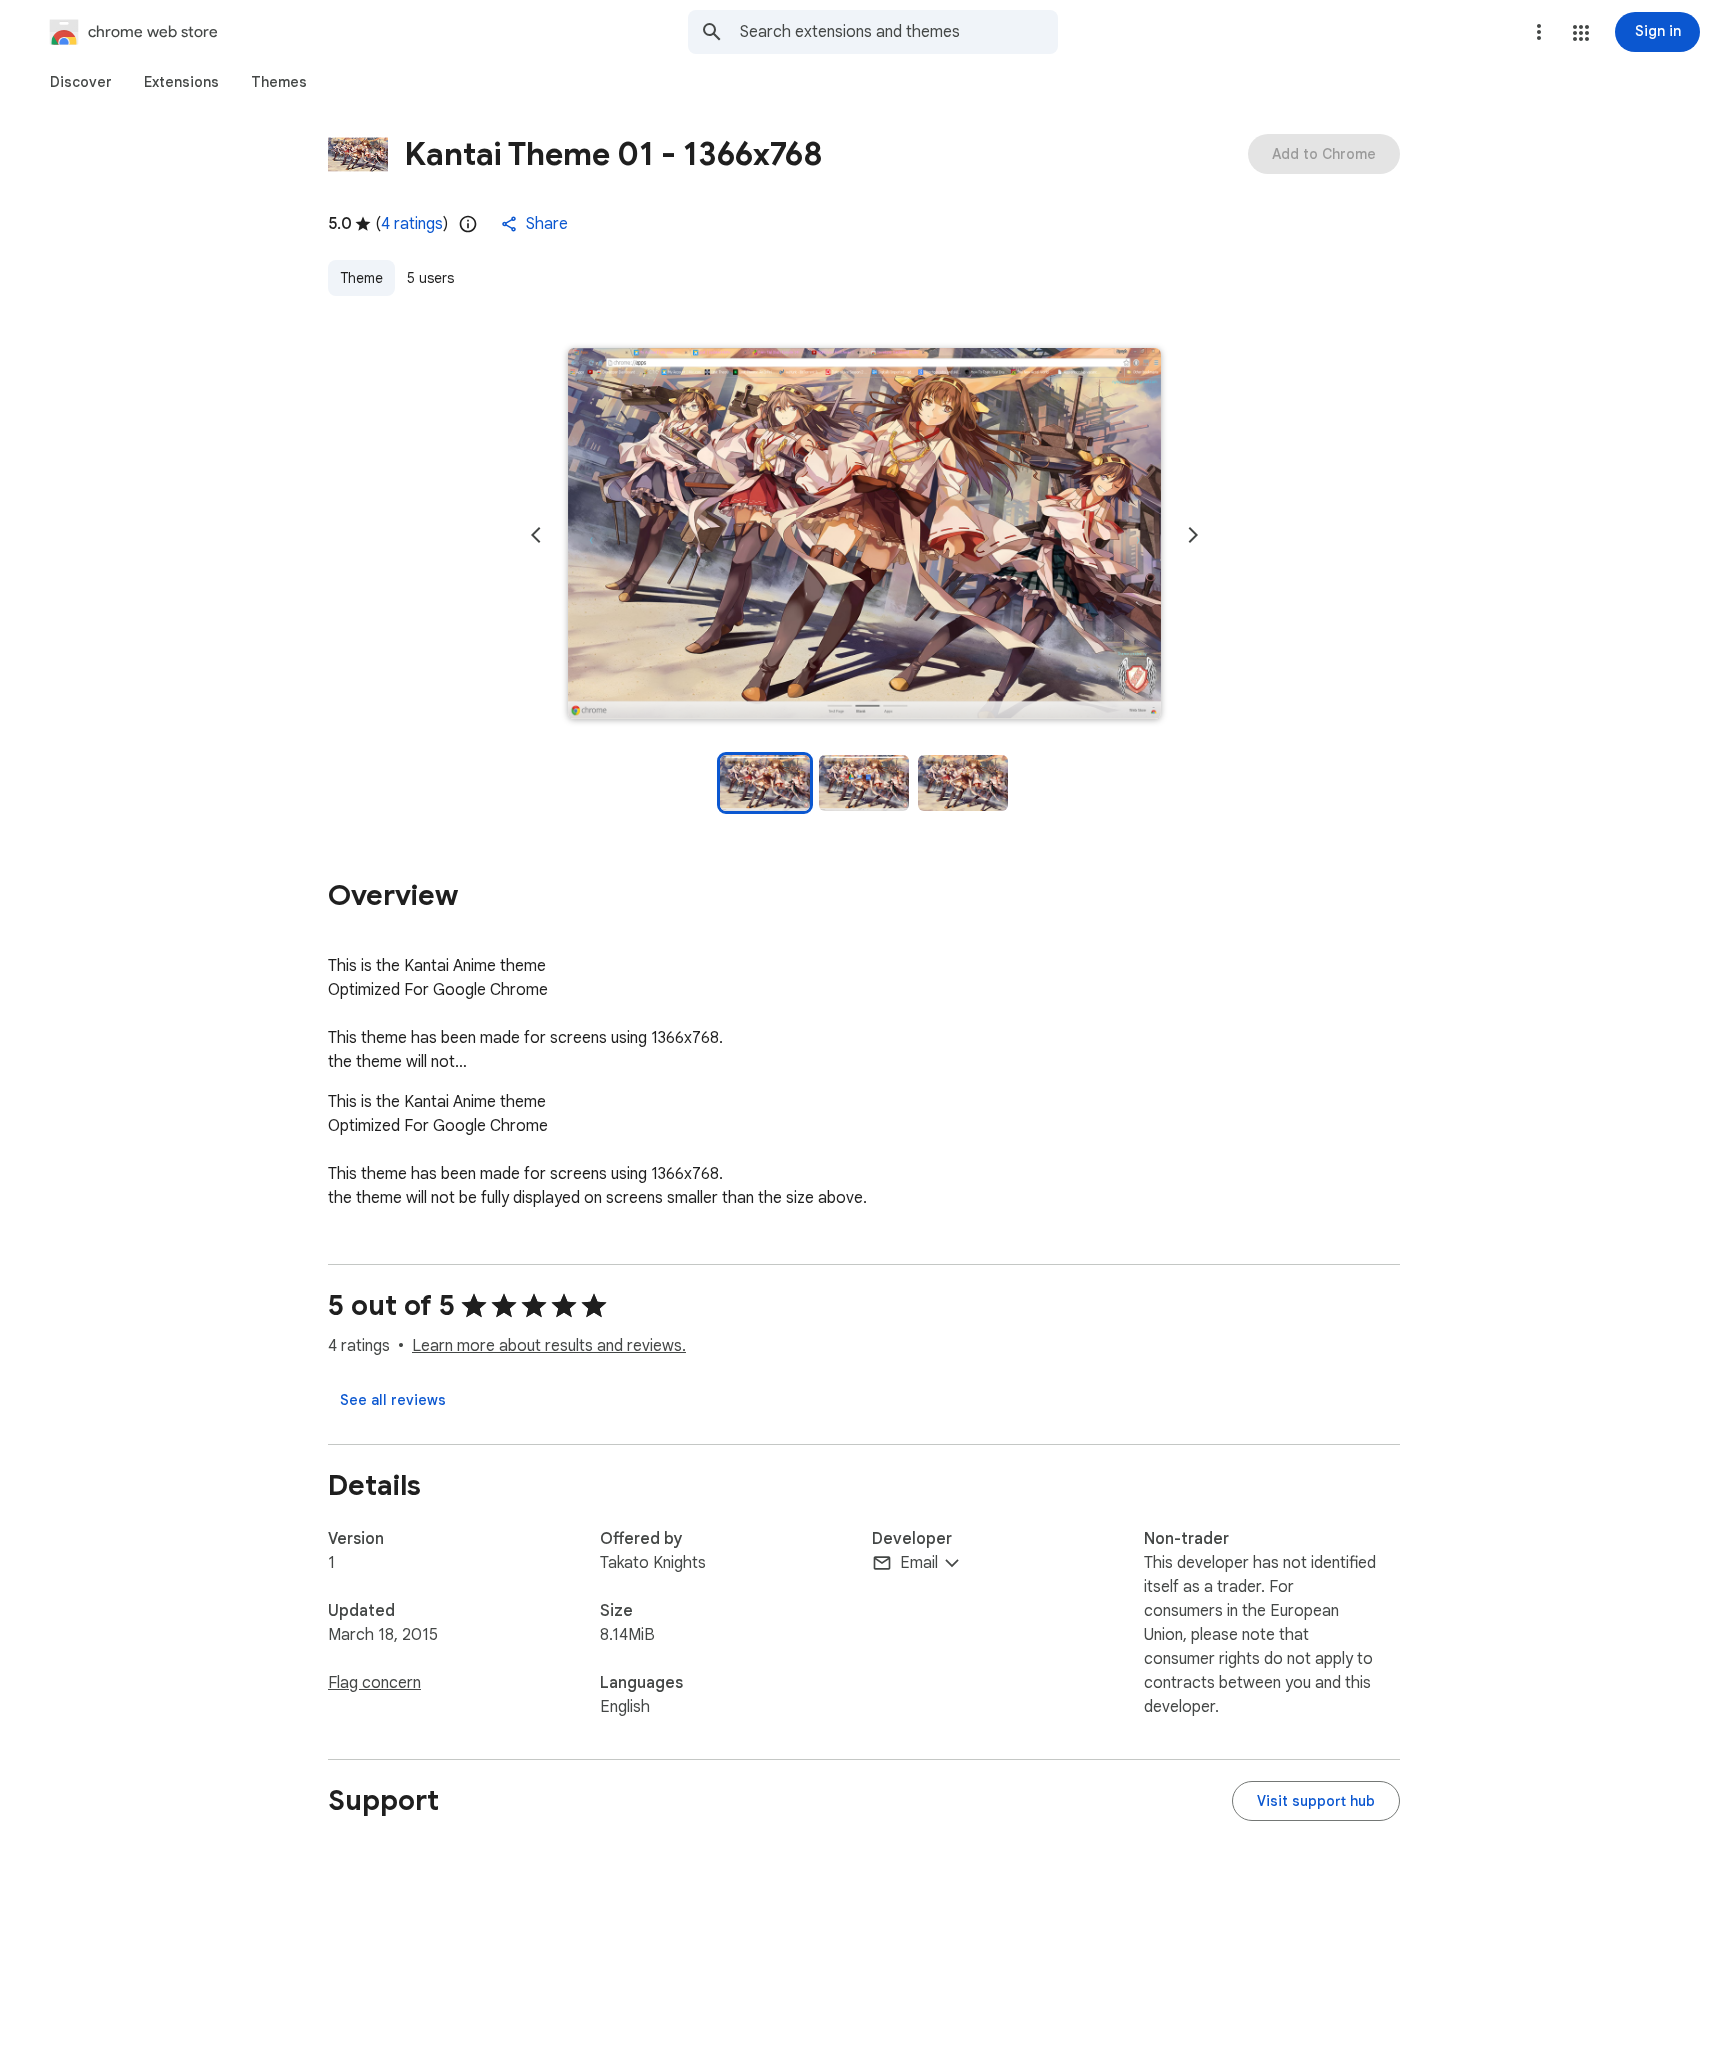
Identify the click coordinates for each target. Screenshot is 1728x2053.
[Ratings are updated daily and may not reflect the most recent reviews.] (468, 224)
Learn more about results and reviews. (549, 1346)
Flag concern (374, 1683)
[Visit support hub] (1316, 1801)
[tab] (81, 82)
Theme (361, 278)
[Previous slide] (536, 535)
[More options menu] (1539, 32)
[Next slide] (1193, 535)
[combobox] (899, 32)
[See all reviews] (393, 1400)
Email (919, 1563)
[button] (1581, 33)
